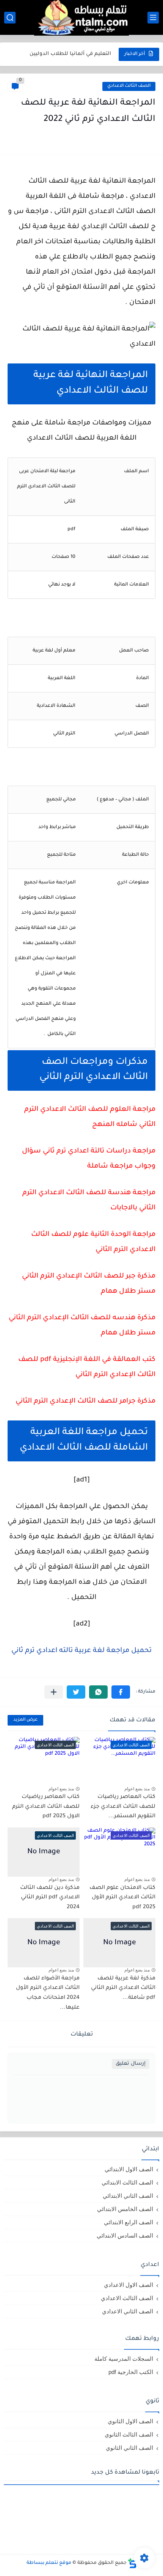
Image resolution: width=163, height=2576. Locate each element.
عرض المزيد (25, 1720)
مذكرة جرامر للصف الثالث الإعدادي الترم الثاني (85, 1402)
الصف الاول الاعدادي (129, 2285)
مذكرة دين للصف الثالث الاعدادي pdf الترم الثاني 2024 (50, 1898)
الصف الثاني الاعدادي (128, 2311)
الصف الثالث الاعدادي (129, 86)
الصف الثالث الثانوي (129, 2434)
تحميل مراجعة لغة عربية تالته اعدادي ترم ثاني (81, 1651)
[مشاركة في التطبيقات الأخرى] (54, 1692)
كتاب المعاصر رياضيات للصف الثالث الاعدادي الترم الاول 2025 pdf (46, 1807)
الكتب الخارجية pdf (131, 2372)
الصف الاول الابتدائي (129, 2169)
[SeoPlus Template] (132, 2563)
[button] (121, 1692)
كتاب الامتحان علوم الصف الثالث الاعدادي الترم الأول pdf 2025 (122, 1898)
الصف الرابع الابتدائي (129, 2222)
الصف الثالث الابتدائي (127, 2182)
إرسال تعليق (131, 2064)
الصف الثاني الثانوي (129, 2448)
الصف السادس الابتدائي (125, 2235)
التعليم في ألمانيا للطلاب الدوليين (70, 51)
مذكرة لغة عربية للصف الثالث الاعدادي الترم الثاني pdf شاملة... (123, 1988)
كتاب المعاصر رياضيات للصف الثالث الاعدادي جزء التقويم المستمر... (123, 1807)
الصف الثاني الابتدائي (128, 2196)
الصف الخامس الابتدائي (125, 2209)
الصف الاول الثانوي (130, 2421)
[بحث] (10, 18)
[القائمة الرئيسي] (153, 18)
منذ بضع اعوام (137, 1789)
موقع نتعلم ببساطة (49, 2563)
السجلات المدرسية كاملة (124, 2359)
